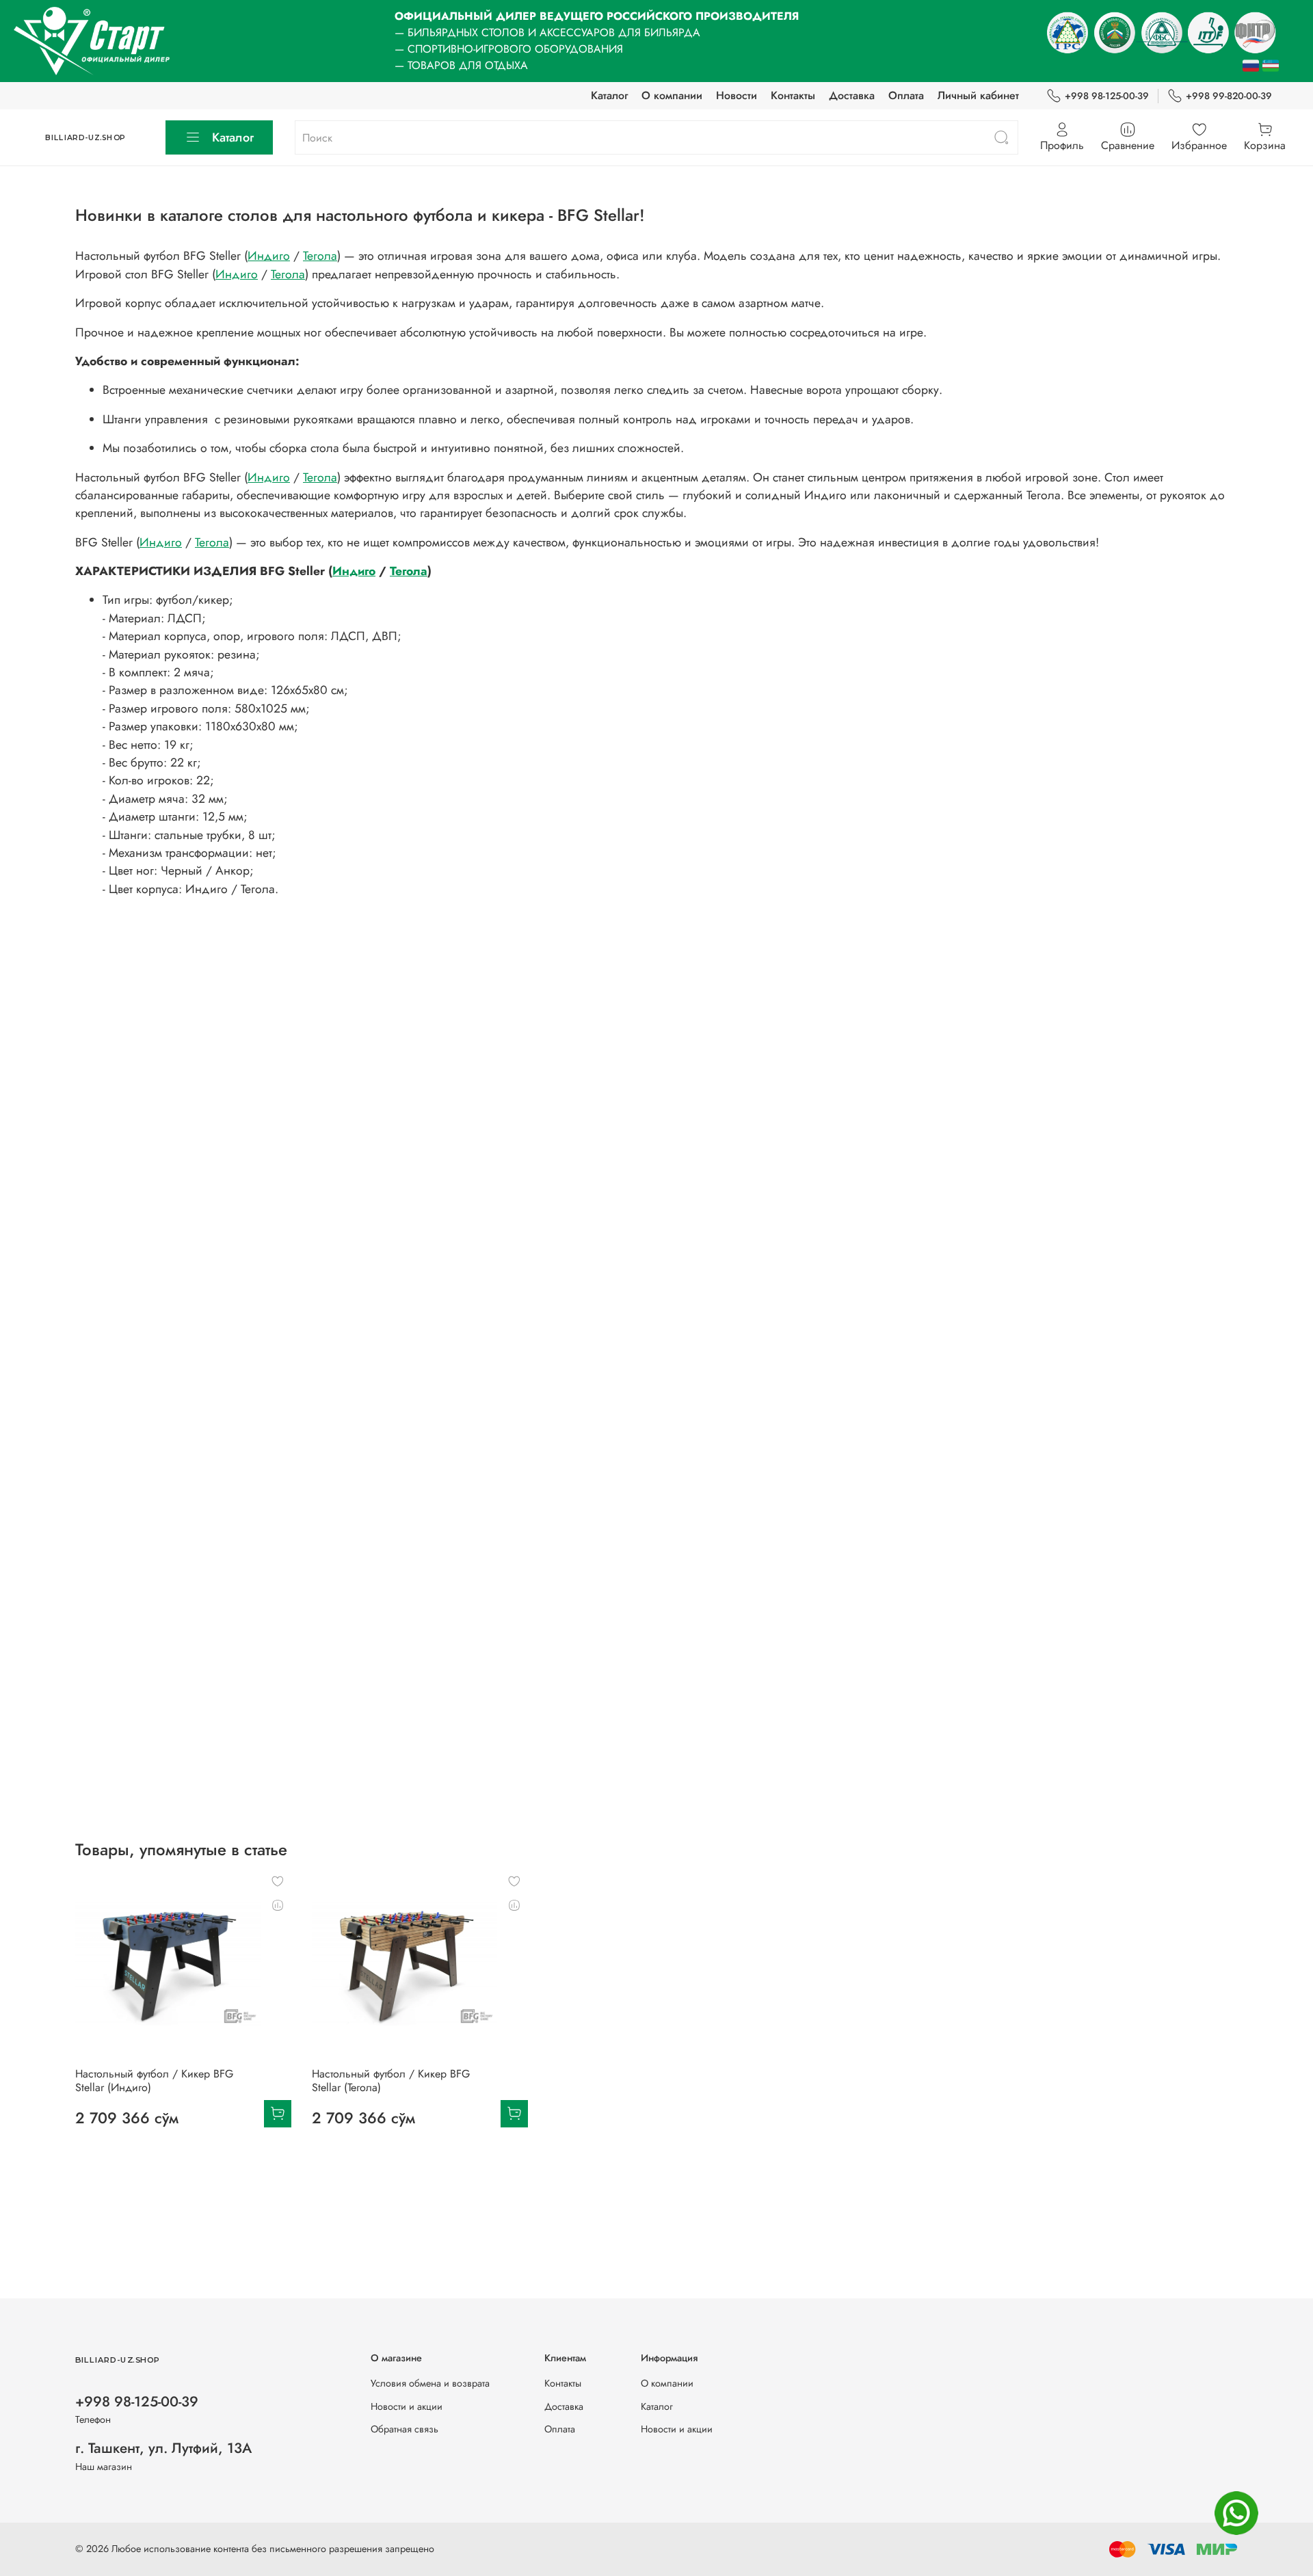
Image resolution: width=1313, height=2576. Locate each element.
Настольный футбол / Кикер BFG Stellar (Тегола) (391, 2081)
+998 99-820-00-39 (1229, 96)
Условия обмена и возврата (430, 2383)
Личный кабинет (978, 95)
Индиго (269, 256)
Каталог (609, 95)
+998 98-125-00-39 (1107, 96)
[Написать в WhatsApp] (1236, 2513)
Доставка (852, 95)
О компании (672, 95)
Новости (737, 95)
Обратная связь (404, 2429)
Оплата (906, 95)
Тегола (320, 256)
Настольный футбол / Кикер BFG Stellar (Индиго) (154, 2081)
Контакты (793, 95)
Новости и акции (407, 2406)
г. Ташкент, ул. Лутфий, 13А (163, 2448)
